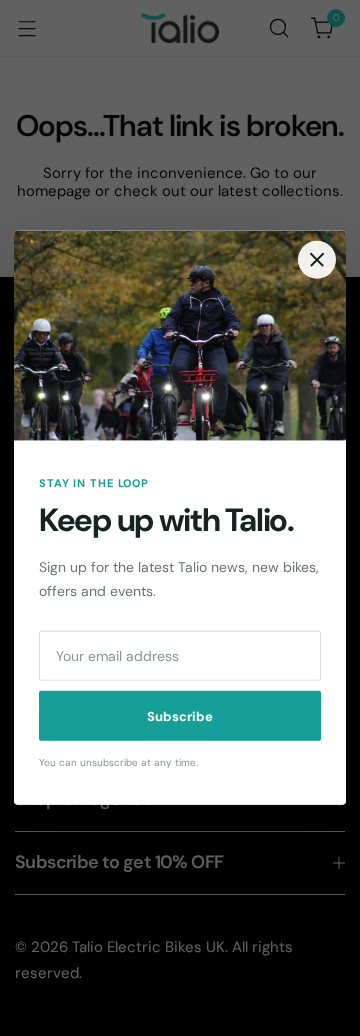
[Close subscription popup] (317, 260)
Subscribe (180, 716)
